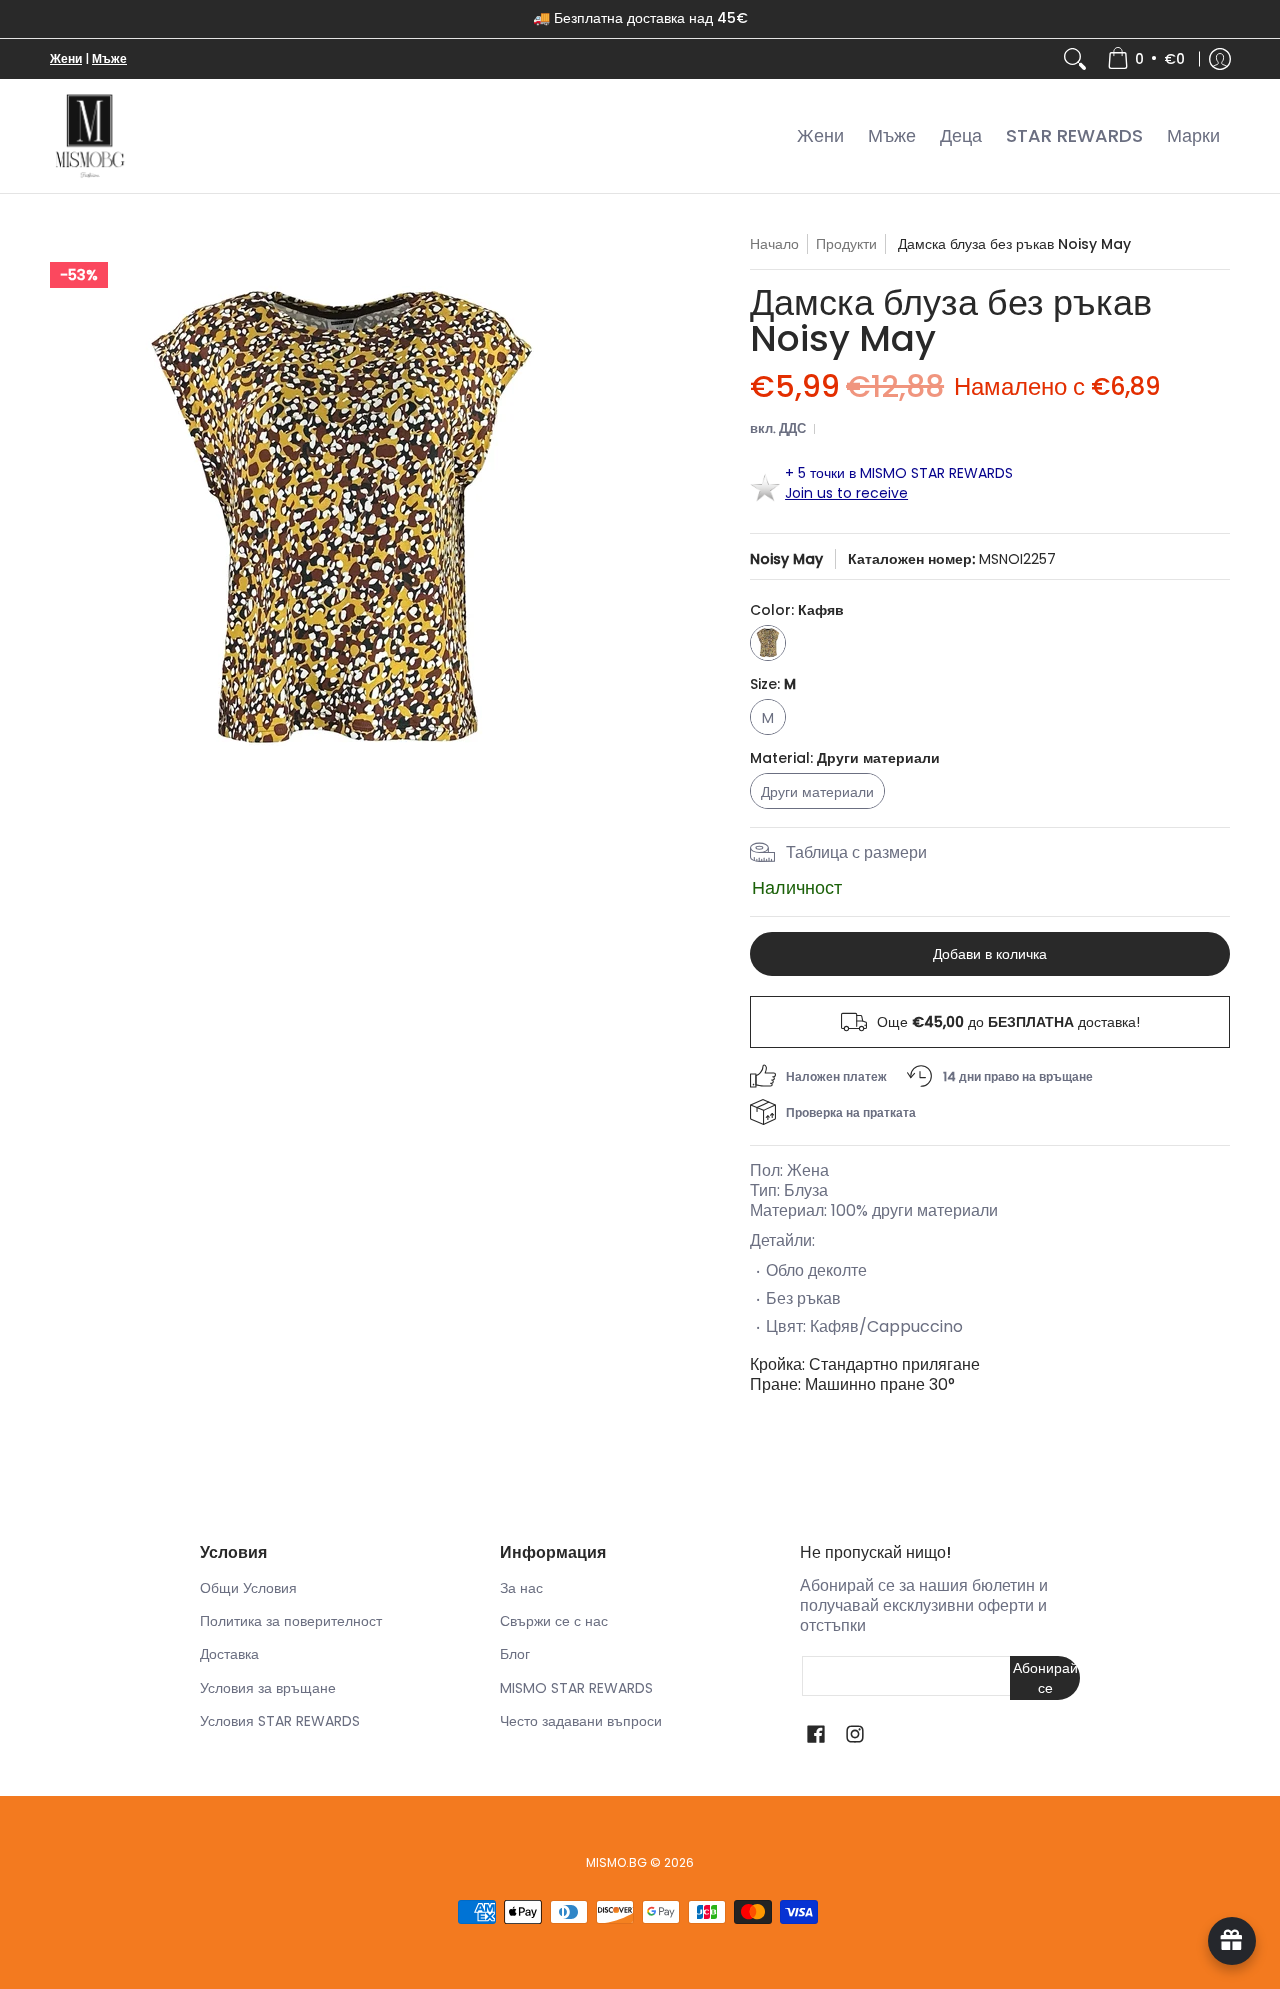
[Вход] (1220, 59)
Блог (515, 1654)
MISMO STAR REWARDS (576, 1688)
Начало (774, 244)
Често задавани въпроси (581, 1721)
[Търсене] (1075, 59)
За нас (521, 1588)
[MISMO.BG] (90, 136)
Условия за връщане (268, 1688)
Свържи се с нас (554, 1621)
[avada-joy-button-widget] (1232, 1941)
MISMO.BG (616, 1862)
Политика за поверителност (291, 1621)
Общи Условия (248, 1588)
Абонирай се (1045, 1678)
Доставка (229, 1654)
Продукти (846, 244)
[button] (816, 1734)
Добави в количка (990, 954)
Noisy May (786, 559)
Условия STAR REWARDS (280, 1721)
